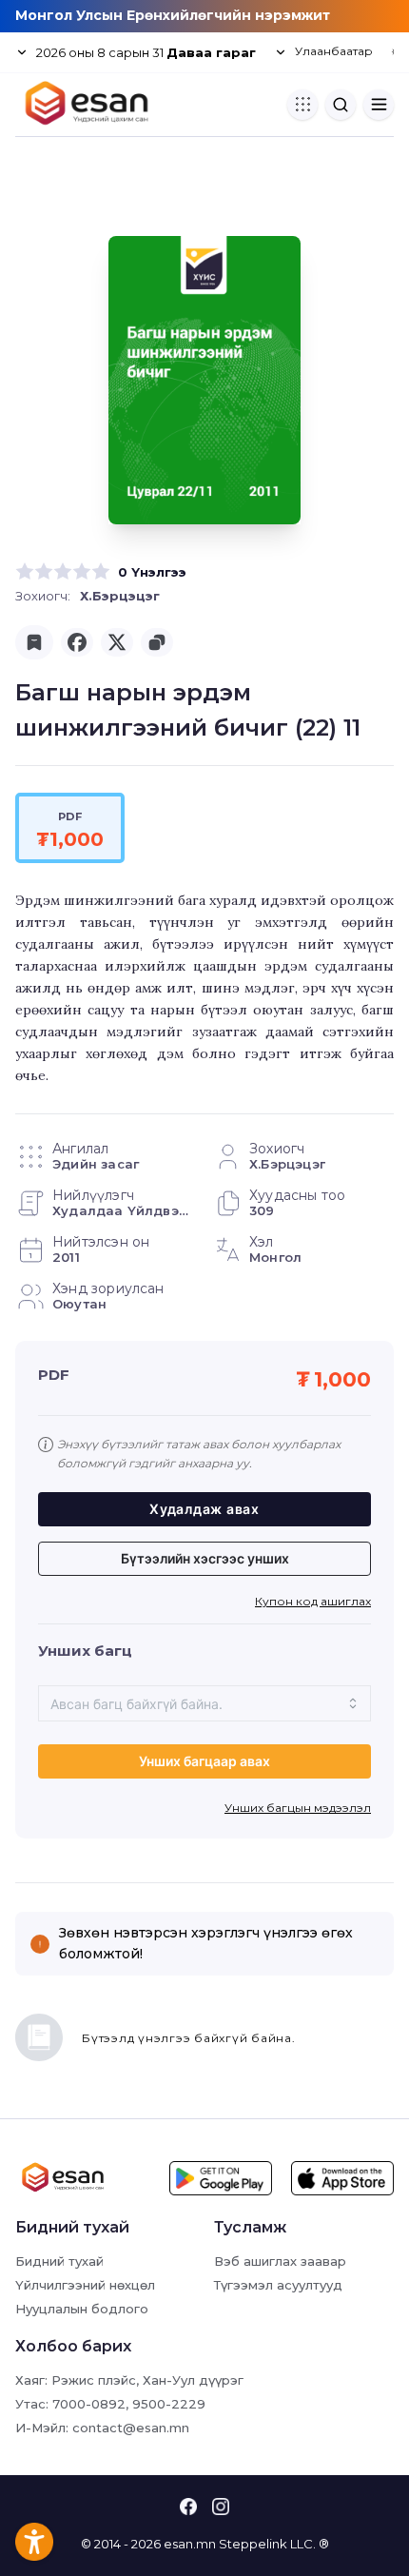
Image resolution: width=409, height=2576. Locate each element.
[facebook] (77, 642)
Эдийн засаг (96, 1164)
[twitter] (117, 642)
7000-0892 (89, 2404)
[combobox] (204, 1703)
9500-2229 (169, 2404)
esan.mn (190, 2544)
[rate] (25, 572)
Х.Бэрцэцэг (120, 596)
